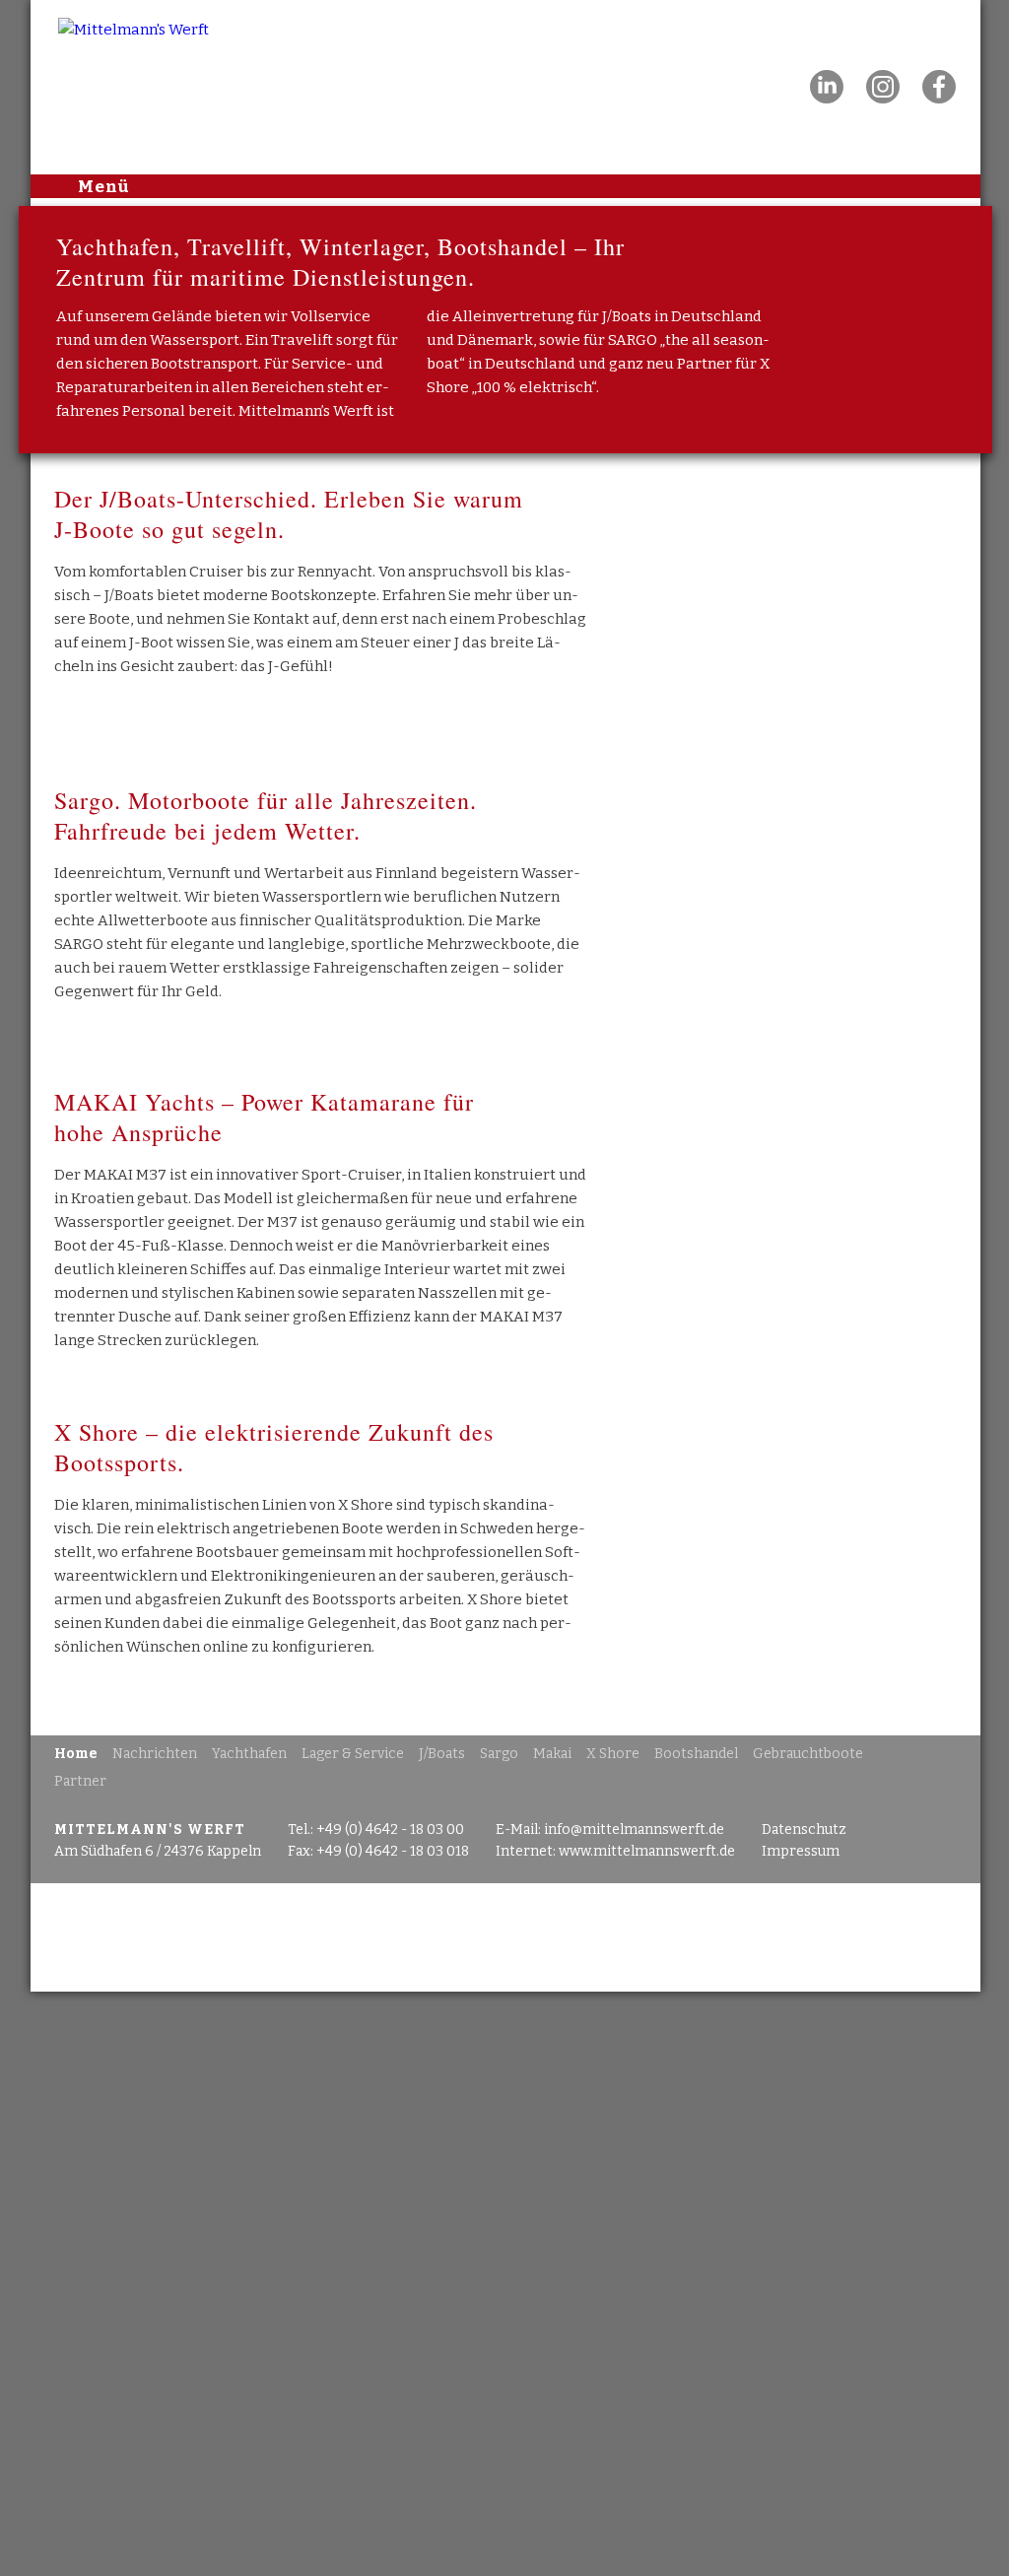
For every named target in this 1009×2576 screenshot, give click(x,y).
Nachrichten (155, 1754)
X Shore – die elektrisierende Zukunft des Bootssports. (274, 1447)
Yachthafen (249, 1754)
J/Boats (442, 1754)
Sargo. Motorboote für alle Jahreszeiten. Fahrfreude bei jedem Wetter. (266, 815)
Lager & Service (353, 1754)
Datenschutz (804, 1830)
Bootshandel (696, 1754)
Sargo (499, 1754)
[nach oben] (505, 1937)
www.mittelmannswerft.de (647, 1851)
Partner (80, 1781)
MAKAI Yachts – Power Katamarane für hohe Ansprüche (264, 1117)
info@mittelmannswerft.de (634, 1830)
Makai (552, 1754)
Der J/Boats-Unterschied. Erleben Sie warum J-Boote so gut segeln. (289, 514)
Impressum (801, 1851)
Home (76, 1754)
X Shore (613, 1754)
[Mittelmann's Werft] (106, 12)
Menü (104, 185)
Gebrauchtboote (808, 1754)
